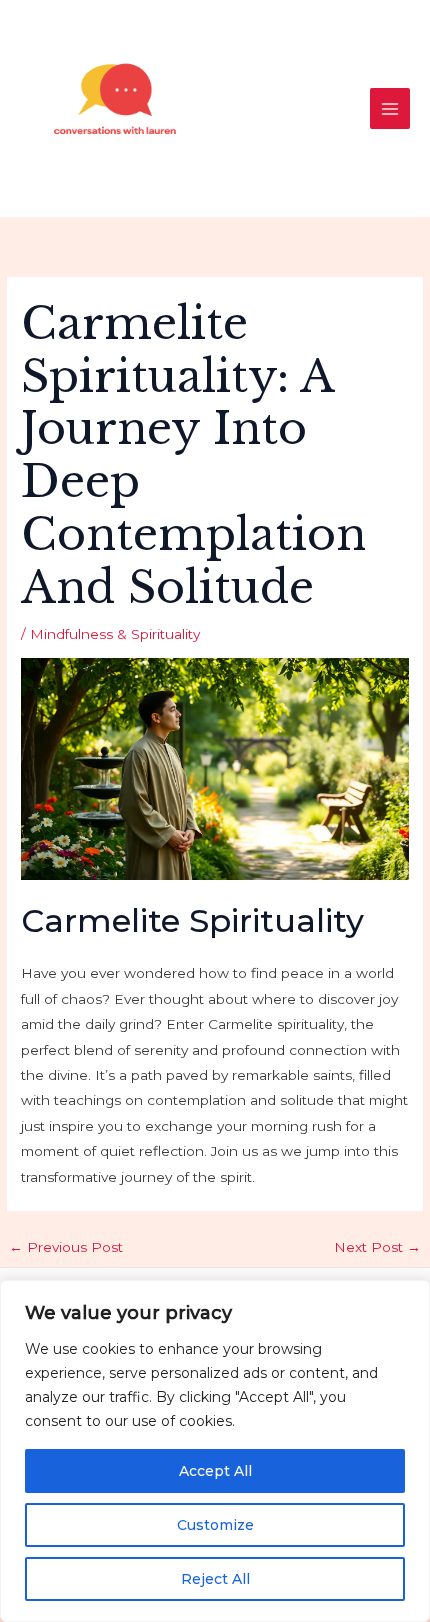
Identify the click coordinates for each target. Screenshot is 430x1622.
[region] (215, 1451)
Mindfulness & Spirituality (115, 634)
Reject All (215, 1579)
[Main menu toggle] (390, 108)
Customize (215, 1525)
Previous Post (66, 1247)
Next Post (377, 1247)
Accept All (215, 1471)
